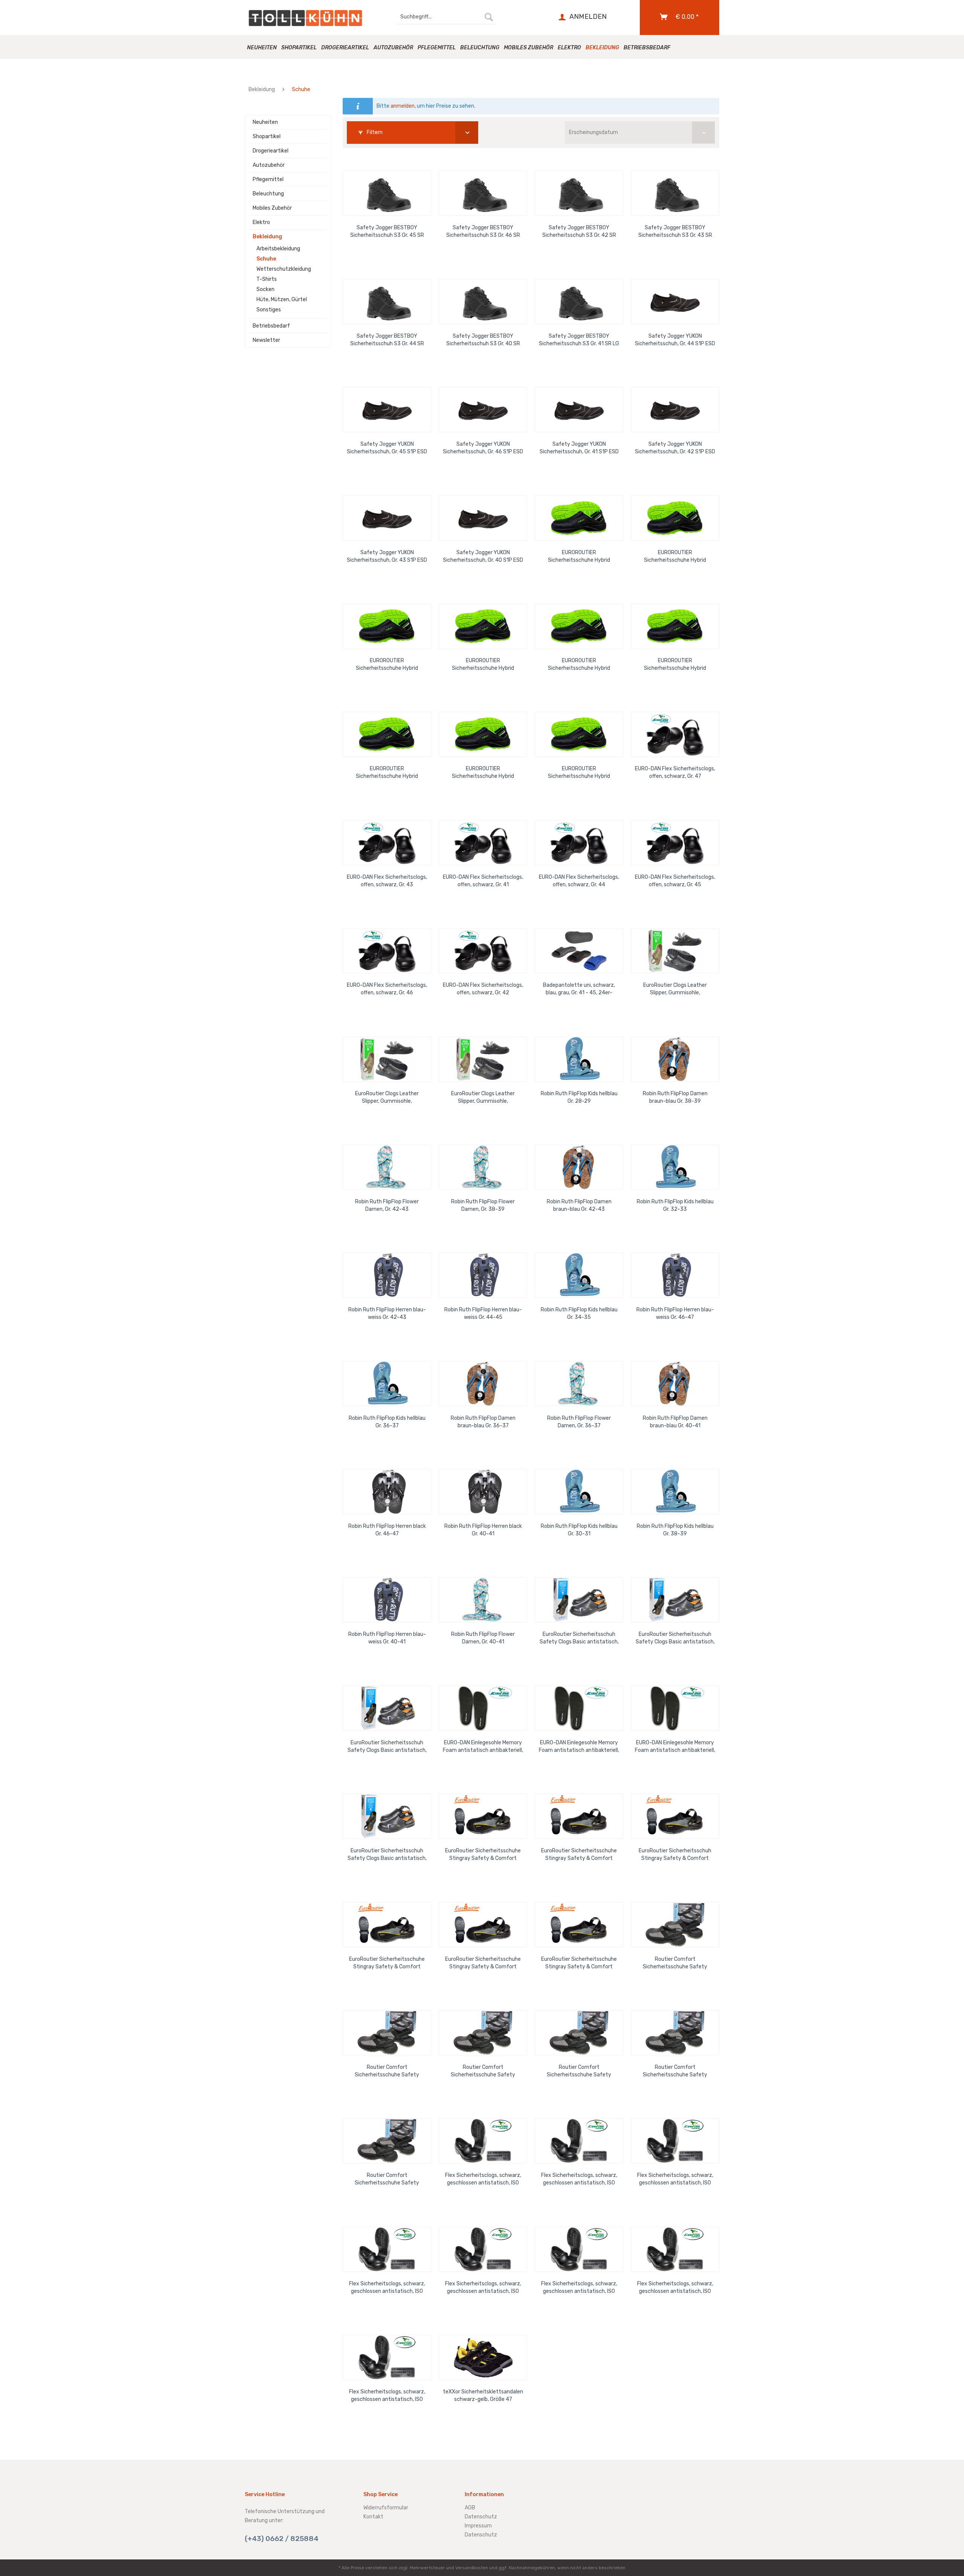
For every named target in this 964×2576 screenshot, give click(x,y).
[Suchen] (489, 17)
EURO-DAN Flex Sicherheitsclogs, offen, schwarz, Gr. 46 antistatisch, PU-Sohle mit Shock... (387, 989)
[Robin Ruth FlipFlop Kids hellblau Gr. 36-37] (387, 1384)
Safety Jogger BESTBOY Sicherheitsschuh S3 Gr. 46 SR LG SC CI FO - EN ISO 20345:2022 (483, 232)
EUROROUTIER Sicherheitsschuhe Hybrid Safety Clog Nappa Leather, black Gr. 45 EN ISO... (579, 557)
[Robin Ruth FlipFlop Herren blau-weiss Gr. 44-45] (483, 1275)
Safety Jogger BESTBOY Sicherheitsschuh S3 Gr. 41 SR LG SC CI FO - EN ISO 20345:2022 (579, 340)
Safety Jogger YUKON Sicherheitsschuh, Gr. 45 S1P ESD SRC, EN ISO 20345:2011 (387, 448)
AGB (470, 2508)
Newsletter (266, 340)
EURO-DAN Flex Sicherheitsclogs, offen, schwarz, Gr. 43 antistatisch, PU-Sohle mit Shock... (387, 881)
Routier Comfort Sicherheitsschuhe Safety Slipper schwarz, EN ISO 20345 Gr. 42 (387, 2179)
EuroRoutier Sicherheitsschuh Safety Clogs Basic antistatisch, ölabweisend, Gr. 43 (579, 1638)
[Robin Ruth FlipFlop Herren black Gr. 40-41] (483, 1492)
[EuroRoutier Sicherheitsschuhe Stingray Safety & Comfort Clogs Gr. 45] (483, 1816)
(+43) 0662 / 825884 (282, 2539)
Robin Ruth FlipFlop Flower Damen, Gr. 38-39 (483, 1205)
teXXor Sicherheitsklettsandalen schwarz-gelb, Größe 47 (483, 2395)
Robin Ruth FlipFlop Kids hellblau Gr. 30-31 (579, 1530)
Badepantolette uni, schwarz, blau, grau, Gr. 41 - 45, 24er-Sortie (579, 989)
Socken (265, 289)
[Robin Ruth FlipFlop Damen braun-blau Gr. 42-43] (579, 1167)
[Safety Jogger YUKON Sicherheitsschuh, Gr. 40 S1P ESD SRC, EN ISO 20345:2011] (483, 518)
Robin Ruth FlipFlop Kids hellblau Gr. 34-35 (579, 1313)
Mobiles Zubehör (272, 208)
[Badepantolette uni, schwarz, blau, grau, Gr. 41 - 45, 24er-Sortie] (579, 951)
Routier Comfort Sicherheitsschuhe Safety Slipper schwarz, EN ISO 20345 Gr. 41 (675, 2071)
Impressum (478, 2526)
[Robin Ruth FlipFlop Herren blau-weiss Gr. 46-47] (675, 1275)
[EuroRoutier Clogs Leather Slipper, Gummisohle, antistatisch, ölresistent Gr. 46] (483, 1059)
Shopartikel (267, 136)
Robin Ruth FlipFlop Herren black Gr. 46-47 (387, 1530)
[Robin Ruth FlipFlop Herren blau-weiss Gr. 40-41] (387, 1600)
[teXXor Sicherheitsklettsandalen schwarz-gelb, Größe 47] (483, 2357)
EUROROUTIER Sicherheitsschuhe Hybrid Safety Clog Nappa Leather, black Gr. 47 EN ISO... (483, 665)
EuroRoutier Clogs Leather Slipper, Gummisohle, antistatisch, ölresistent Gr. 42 (387, 1098)
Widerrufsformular (386, 2508)
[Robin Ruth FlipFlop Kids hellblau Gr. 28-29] (579, 1059)
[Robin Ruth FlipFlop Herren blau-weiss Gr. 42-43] (387, 1275)
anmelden (403, 106)
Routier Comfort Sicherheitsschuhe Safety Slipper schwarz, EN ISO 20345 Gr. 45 (483, 2071)
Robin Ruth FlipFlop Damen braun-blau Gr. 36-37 (483, 1422)
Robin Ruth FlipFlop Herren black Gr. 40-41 (483, 1530)
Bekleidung (267, 237)
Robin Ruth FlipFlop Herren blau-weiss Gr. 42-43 (387, 1313)
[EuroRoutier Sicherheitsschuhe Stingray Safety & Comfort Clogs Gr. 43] (483, 1925)
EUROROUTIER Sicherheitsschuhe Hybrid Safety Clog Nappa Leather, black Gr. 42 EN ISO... (675, 665)
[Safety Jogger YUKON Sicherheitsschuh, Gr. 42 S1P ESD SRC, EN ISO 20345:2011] (675, 410)
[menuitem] (447, 17)
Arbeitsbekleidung (278, 249)
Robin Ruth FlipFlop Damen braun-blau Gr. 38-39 (675, 1097)
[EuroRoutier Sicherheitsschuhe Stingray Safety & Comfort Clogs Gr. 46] (579, 1816)
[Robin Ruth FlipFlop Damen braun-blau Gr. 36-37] (483, 1384)
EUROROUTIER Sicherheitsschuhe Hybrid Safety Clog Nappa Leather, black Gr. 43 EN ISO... (579, 665)
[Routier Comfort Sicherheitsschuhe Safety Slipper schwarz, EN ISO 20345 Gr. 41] (675, 2033)
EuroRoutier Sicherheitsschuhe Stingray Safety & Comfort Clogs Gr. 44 (579, 1963)
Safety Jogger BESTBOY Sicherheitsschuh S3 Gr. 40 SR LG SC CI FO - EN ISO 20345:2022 (483, 340)
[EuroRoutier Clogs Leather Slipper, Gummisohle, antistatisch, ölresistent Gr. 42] (387, 1059)
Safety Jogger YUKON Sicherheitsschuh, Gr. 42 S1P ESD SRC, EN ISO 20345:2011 (675, 448)
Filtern (374, 132)
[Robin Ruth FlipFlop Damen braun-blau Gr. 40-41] (675, 1384)
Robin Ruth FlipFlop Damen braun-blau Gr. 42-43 (579, 1205)
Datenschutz (481, 2517)
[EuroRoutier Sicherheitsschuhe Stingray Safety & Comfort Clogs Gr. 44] (579, 1925)
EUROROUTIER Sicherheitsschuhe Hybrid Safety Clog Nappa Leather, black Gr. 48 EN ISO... (387, 665)
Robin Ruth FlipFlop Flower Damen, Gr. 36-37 (579, 1422)
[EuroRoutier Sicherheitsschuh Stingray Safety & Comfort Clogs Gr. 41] (675, 1816)
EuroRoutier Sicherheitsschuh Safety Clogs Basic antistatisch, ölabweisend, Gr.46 (387, 1747)
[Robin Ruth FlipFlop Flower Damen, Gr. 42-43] (387, 1167)
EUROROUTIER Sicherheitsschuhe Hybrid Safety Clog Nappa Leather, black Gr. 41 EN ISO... (579, 773)
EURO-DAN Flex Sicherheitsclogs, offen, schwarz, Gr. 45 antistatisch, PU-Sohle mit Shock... (675, 881)
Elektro (261, 222)
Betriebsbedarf (271, 326)
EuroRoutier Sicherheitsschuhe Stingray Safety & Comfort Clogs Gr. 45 (483, 1855)
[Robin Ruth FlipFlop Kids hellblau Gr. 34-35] (579, 1275)
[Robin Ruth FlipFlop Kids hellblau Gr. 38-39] (675, 1492)
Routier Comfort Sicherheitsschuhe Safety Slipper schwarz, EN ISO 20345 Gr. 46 (579, 2071)
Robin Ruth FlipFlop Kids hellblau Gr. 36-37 (387, 1422)
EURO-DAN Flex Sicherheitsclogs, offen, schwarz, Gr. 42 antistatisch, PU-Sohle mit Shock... (483, 989)
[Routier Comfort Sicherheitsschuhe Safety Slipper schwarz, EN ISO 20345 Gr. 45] (483, 2033)
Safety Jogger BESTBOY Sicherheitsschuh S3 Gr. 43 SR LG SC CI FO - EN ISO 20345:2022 (675, 232)
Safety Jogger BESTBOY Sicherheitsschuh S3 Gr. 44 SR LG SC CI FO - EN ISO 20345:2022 (387, 340)
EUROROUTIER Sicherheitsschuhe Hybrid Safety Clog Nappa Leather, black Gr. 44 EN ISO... (387, 773)
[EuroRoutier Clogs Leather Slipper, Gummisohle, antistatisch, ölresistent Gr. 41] (675, 951)
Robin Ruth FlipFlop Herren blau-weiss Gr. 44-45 (483, 1313)
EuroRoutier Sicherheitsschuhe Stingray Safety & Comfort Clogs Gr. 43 (483, 1963)
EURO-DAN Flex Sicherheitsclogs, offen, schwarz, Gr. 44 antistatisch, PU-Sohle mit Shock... (579, 881)
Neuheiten (265, 122)
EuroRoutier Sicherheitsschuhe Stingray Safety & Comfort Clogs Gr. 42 (387, 1963)
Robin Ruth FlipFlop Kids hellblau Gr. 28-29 (579, 1097)
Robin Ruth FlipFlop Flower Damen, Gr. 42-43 (387, 1205)
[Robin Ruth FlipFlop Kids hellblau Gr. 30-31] (579, 1492)
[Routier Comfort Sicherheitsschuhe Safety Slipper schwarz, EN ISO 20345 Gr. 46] (579, 2033)
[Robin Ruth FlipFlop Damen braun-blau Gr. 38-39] (675, 1059)
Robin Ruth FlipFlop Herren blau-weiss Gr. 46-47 (675, 1313)
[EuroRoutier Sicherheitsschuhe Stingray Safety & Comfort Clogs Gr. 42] (387, 1925)
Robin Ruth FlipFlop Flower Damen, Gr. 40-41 (483, 1638)
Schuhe (266, 259)
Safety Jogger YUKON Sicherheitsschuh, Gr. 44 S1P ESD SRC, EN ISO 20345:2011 (675, 340)
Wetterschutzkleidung (284, 269)
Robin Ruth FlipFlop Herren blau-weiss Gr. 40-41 (387, 1638)
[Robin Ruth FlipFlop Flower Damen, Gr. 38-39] (483, 1167)
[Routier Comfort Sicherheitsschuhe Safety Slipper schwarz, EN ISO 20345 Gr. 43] (675, 1925)
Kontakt (373, 2517)
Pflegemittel (268, 179)
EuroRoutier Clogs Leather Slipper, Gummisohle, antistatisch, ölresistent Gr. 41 (675, 989)
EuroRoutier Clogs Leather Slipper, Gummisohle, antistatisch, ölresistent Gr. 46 (483, 1098)
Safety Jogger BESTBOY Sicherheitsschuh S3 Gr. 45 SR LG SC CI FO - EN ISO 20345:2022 (387, 232)
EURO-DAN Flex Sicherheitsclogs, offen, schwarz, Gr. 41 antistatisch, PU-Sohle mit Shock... (483, 881)
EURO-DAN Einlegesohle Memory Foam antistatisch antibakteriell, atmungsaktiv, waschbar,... (483, 1747)
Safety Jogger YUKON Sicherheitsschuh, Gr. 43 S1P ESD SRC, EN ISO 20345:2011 (387, 557)
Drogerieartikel (271, 151)
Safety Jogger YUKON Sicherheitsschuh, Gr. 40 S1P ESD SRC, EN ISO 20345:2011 (483, 557)
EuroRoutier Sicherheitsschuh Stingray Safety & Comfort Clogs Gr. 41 (675, 1855)
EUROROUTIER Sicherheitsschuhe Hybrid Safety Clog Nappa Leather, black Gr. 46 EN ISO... (675, 557)
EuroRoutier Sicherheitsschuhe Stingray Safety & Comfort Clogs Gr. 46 (579, 1855)
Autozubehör (269, 165)
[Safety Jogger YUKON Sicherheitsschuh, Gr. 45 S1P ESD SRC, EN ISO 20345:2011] (387, 410)
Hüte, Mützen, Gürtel (282, 300)
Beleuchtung (268, 194)
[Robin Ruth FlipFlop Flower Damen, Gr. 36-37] (579, 1384)
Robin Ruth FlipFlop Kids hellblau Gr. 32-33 (675, 1205)
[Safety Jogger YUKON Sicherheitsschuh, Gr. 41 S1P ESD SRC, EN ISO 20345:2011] (579, 410)
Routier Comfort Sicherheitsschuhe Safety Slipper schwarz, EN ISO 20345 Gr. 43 (675, 1963)
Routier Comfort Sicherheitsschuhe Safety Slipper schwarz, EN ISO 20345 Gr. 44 (387, 2071)
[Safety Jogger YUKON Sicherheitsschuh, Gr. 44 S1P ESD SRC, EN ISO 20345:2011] (675, 302)
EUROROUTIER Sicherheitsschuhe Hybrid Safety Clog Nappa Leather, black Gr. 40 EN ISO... (483, 773)
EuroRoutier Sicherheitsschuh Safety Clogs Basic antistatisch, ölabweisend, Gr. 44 (675, 1638)
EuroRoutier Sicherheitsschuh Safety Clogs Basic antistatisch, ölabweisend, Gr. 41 (387, 1855)
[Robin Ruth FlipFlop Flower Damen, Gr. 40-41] (483, 1600)
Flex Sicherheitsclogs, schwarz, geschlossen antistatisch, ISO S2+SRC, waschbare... (483, 2179)
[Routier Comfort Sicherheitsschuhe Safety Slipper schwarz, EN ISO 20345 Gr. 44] (387, 2033)
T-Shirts (267, 279)
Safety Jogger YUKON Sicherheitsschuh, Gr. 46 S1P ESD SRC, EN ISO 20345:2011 (483, 448)
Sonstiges (269, 310)
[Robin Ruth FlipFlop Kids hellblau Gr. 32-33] (675, 1167)
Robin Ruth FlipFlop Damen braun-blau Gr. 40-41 (675, 1422)
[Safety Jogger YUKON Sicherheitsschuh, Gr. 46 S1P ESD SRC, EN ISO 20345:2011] (483, 410)
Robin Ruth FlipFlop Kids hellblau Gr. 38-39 (675, 1530)
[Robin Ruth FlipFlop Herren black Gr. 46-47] (387, 1492)
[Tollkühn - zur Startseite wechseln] (305, 18)
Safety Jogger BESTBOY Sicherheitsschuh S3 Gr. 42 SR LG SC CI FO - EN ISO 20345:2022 (579, 232)
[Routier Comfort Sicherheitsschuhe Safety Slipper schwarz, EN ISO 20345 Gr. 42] (387, 2141)
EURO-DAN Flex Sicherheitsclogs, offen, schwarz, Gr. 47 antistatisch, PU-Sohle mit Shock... (675, 773)
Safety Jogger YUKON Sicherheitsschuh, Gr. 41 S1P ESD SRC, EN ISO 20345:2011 (579, 448)
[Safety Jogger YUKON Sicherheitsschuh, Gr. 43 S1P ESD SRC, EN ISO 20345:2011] (387, 518)
